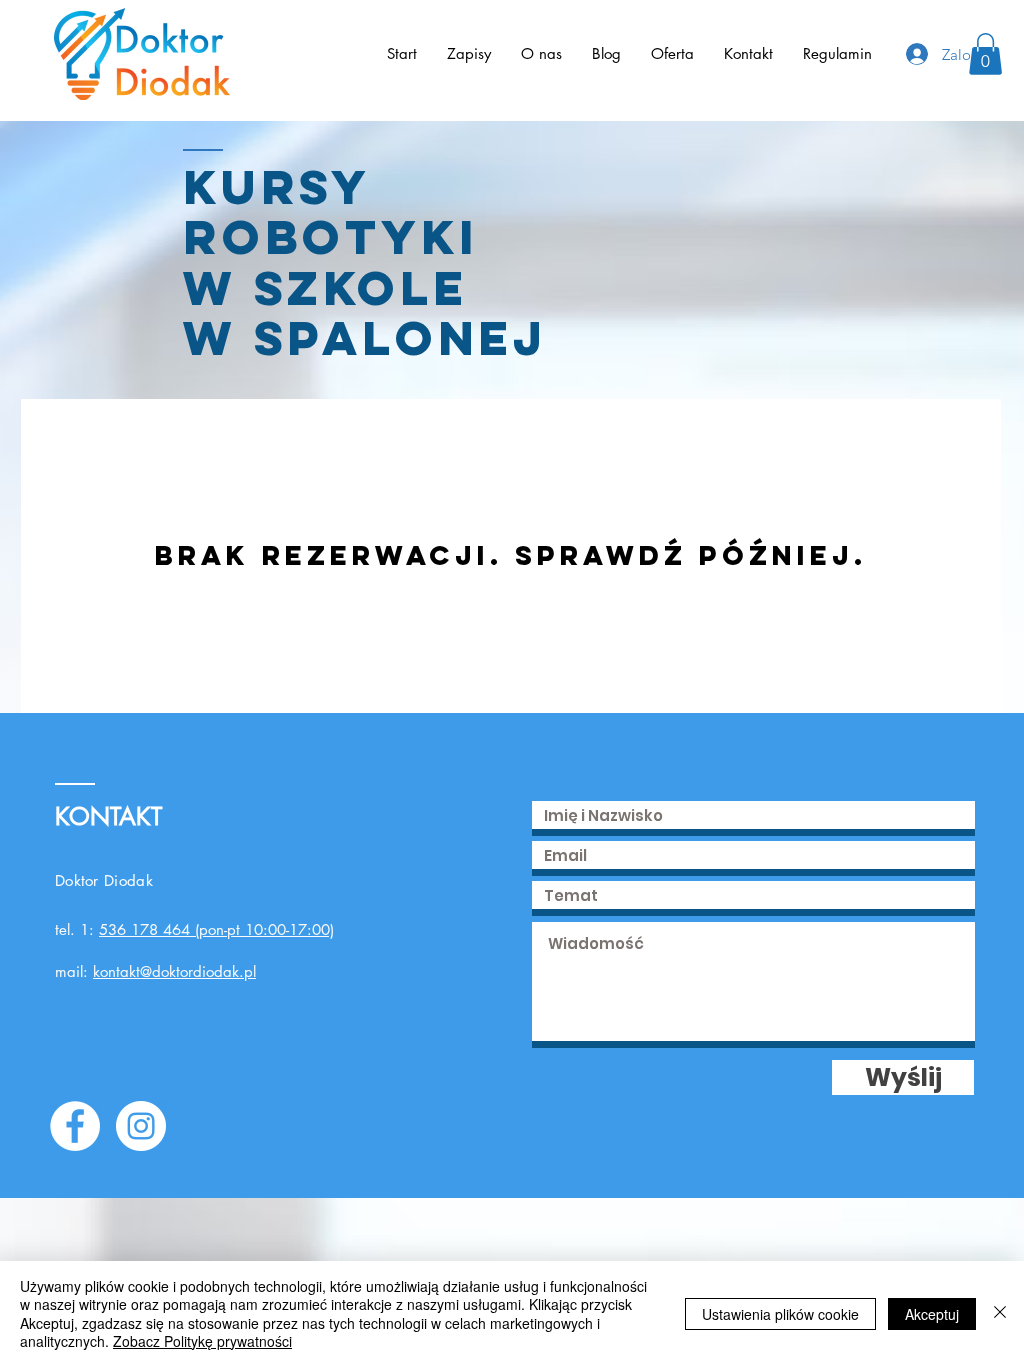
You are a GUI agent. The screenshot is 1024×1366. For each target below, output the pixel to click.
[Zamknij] (1000, 1313)
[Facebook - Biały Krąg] (75, 1126)
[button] (985, 54)
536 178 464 (144, 929)
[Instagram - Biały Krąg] (141, 1126)
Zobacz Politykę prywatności (202, 1341)
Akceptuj (932, 1314)
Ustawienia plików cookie (780, 1314)
